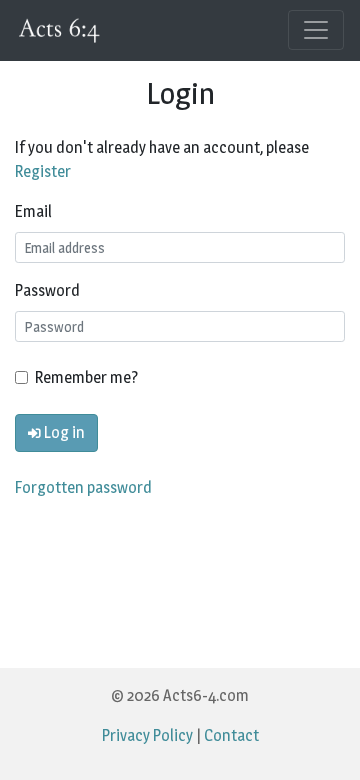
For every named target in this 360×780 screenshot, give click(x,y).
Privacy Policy (147, 735)
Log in (63, 432)
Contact (231, 735)
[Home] (61, 30)
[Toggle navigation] (316, 30)
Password (47, 290)
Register (43, 171)
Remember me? (86, 377)
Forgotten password (83, 487)
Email (33, 211)
